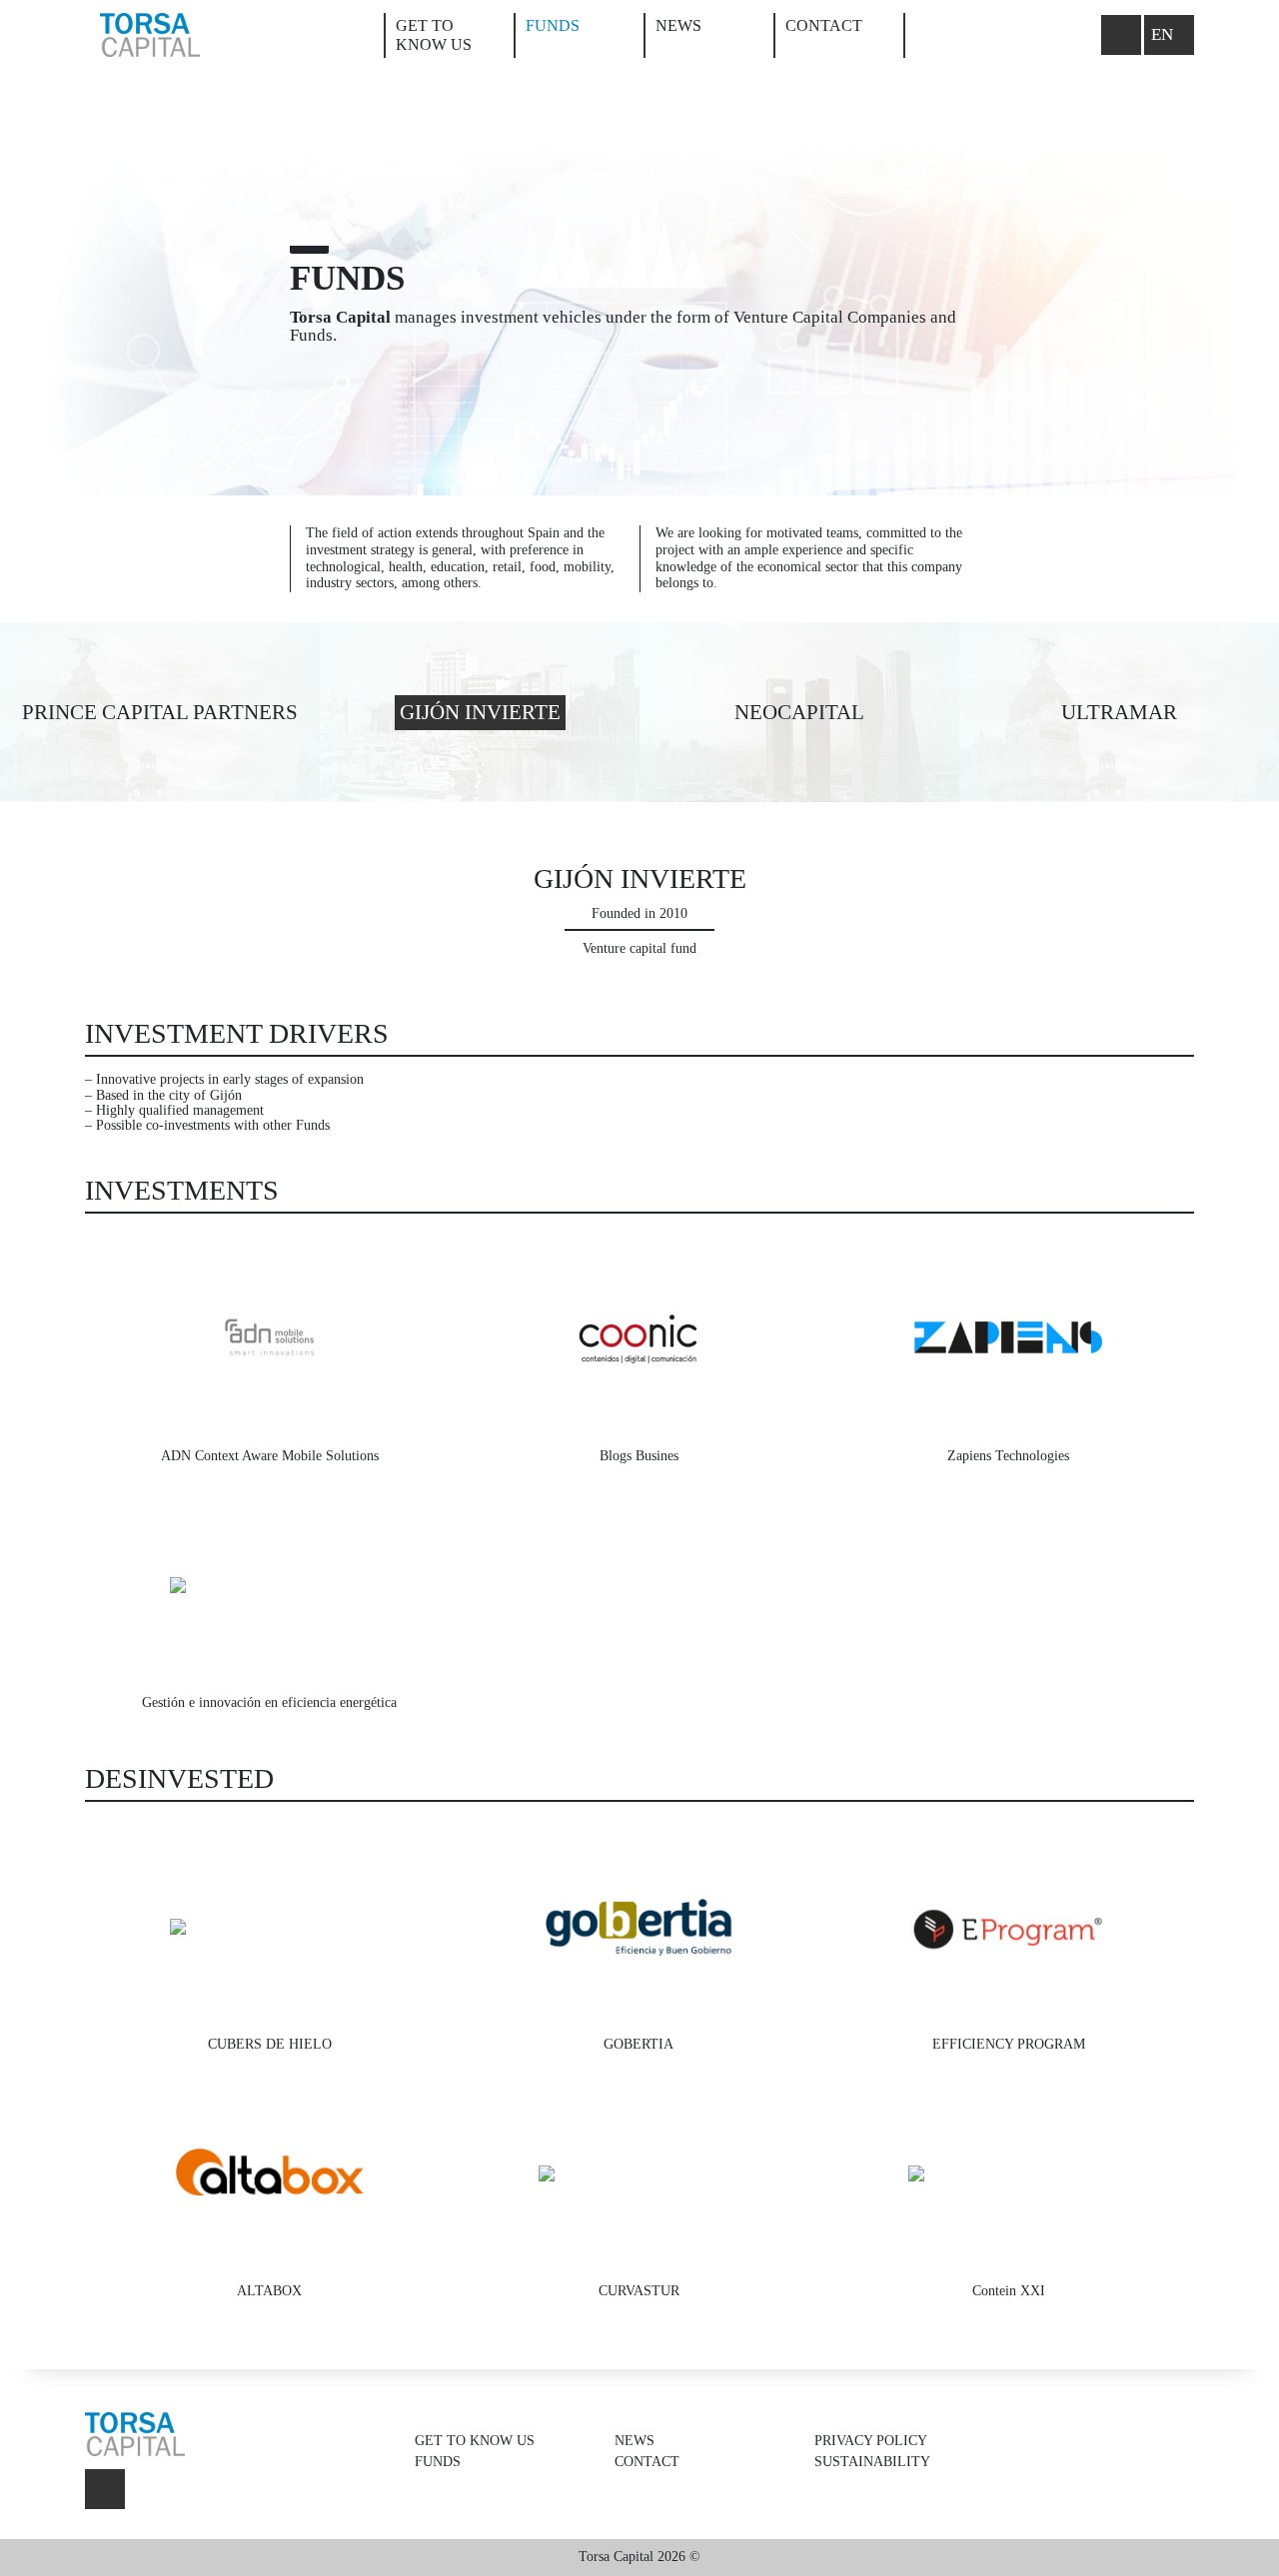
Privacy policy (871, 2441)
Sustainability (872, 2462)
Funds (553, 25)
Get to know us (475, 2441)
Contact (824, 25)
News (678, 25)
